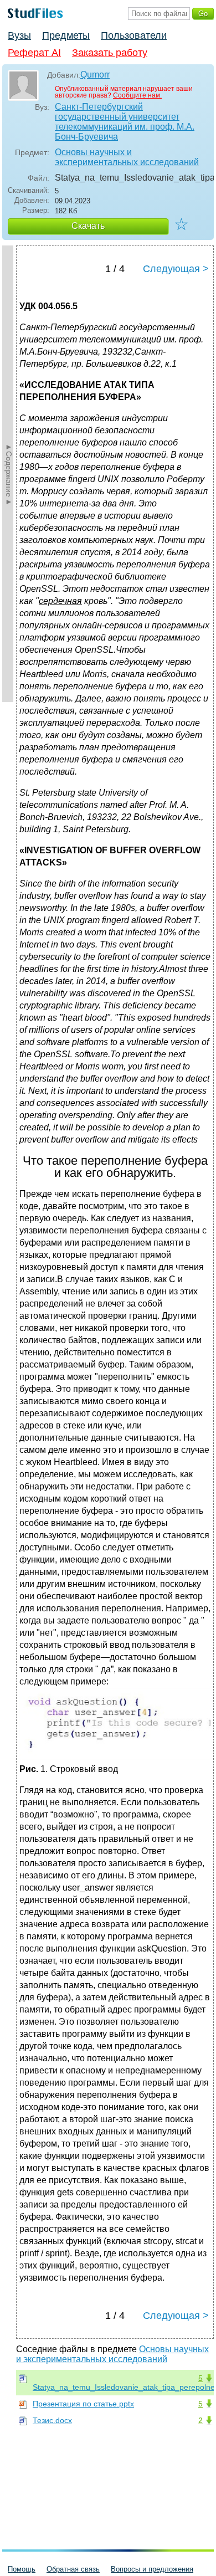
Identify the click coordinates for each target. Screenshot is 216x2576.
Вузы (19, 35)
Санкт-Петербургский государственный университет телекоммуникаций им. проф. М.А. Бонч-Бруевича (125, 122)
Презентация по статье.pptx (83, 2404)
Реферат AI (34, 53)
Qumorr (95, 75)
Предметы (66, 35)
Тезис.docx (52, 2420)
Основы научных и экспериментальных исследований (127, 157)
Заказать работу (110, 53)
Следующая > (176, 269)
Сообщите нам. (137, 95)
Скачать (88, 226)
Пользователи (134, 35)
